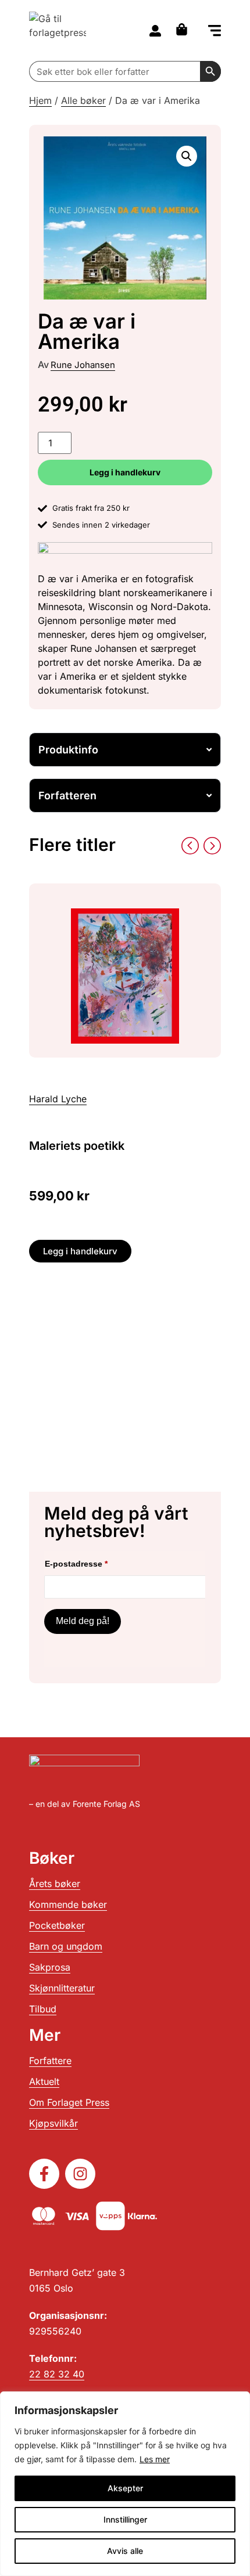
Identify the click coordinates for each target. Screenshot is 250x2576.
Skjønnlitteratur (62, 1988)
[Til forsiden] (58, 30)
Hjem (40, 100)
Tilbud (43, 2009)
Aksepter (125, 2488)
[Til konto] (155, 31)
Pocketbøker (57, 1925)
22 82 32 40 (57, 2374)
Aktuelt (44, 2081)
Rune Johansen (83, 365)
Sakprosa (50, 1967)
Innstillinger (125, 2519)
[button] (215, 32)
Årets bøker (55, 1884)
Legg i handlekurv (125, 472)
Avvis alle (125, 2551)
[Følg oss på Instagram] (80, 2174)
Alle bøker (83, 100)
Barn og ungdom (66, 1946)
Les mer (155, 2459)
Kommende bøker (68, 1904)
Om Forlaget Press (69, 2102)
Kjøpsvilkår (53, 2123)
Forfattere (50, 2061)
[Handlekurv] (185, 29)
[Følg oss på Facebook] (44, 2174)
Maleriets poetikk (77, 1146)
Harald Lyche (58, 1099)
